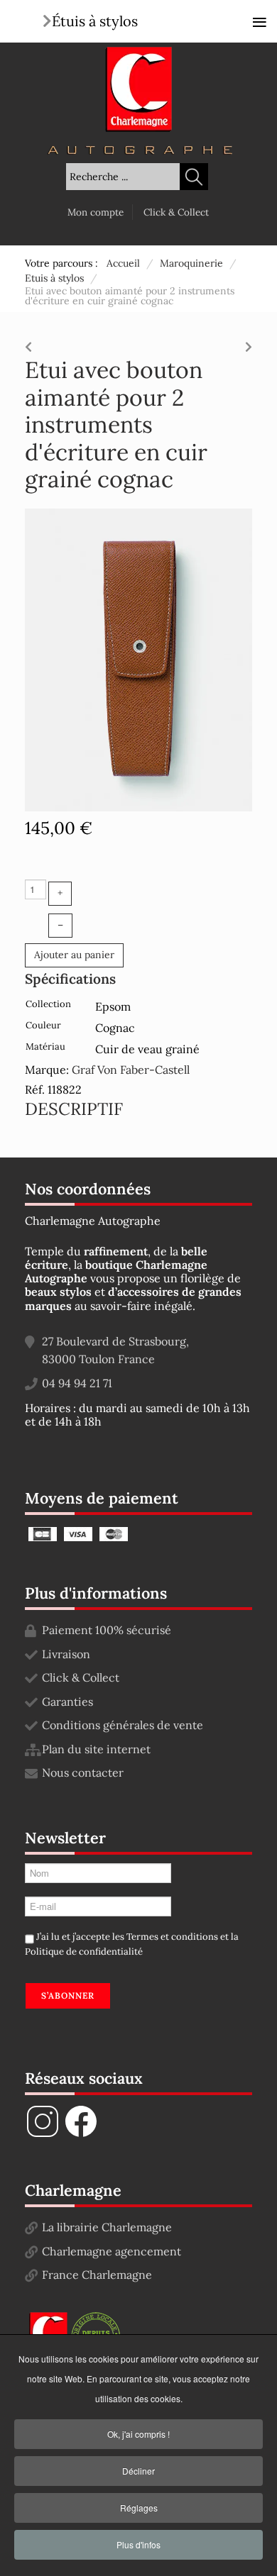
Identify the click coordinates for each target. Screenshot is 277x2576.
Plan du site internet (96, 1749)
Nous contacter (83, 1772)
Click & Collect (176, 212)
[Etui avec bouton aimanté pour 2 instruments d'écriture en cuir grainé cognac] (138, 659)
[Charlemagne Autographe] (138, 89)
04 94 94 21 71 (77, 1383)
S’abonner (68, 1995)
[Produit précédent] (28, 343)
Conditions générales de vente (123, 1725)
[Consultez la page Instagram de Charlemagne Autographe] (43, 2135)
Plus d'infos (138, 2544)
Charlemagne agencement (112, 2251)
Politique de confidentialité (84, 1952)
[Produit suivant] (249, 343)
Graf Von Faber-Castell (131, 1070)
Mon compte (96, 212)
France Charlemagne (97, 2275)
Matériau (45, 1046)
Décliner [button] (138, 2471)
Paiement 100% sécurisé (107, 1630)
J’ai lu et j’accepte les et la (132, 1944)
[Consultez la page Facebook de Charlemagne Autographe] (81, 2135)
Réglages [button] (139, 2508)
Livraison (66, 1654)
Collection (48, 1004)
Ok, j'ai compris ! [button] (138, 2434)
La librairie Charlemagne (107, 2227)
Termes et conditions (172, 1937)
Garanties (67, 1701)
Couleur (43, 1025)
